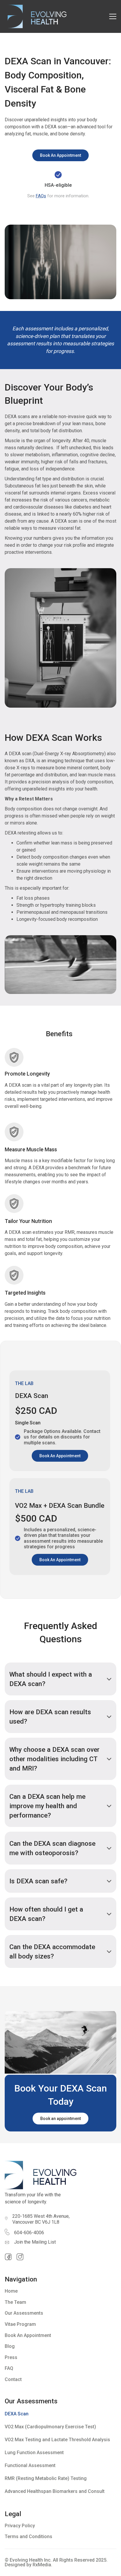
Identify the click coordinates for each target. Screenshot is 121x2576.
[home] (36, 16)
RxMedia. (42, 2565)
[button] (113, 16)
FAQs (41, 196)
